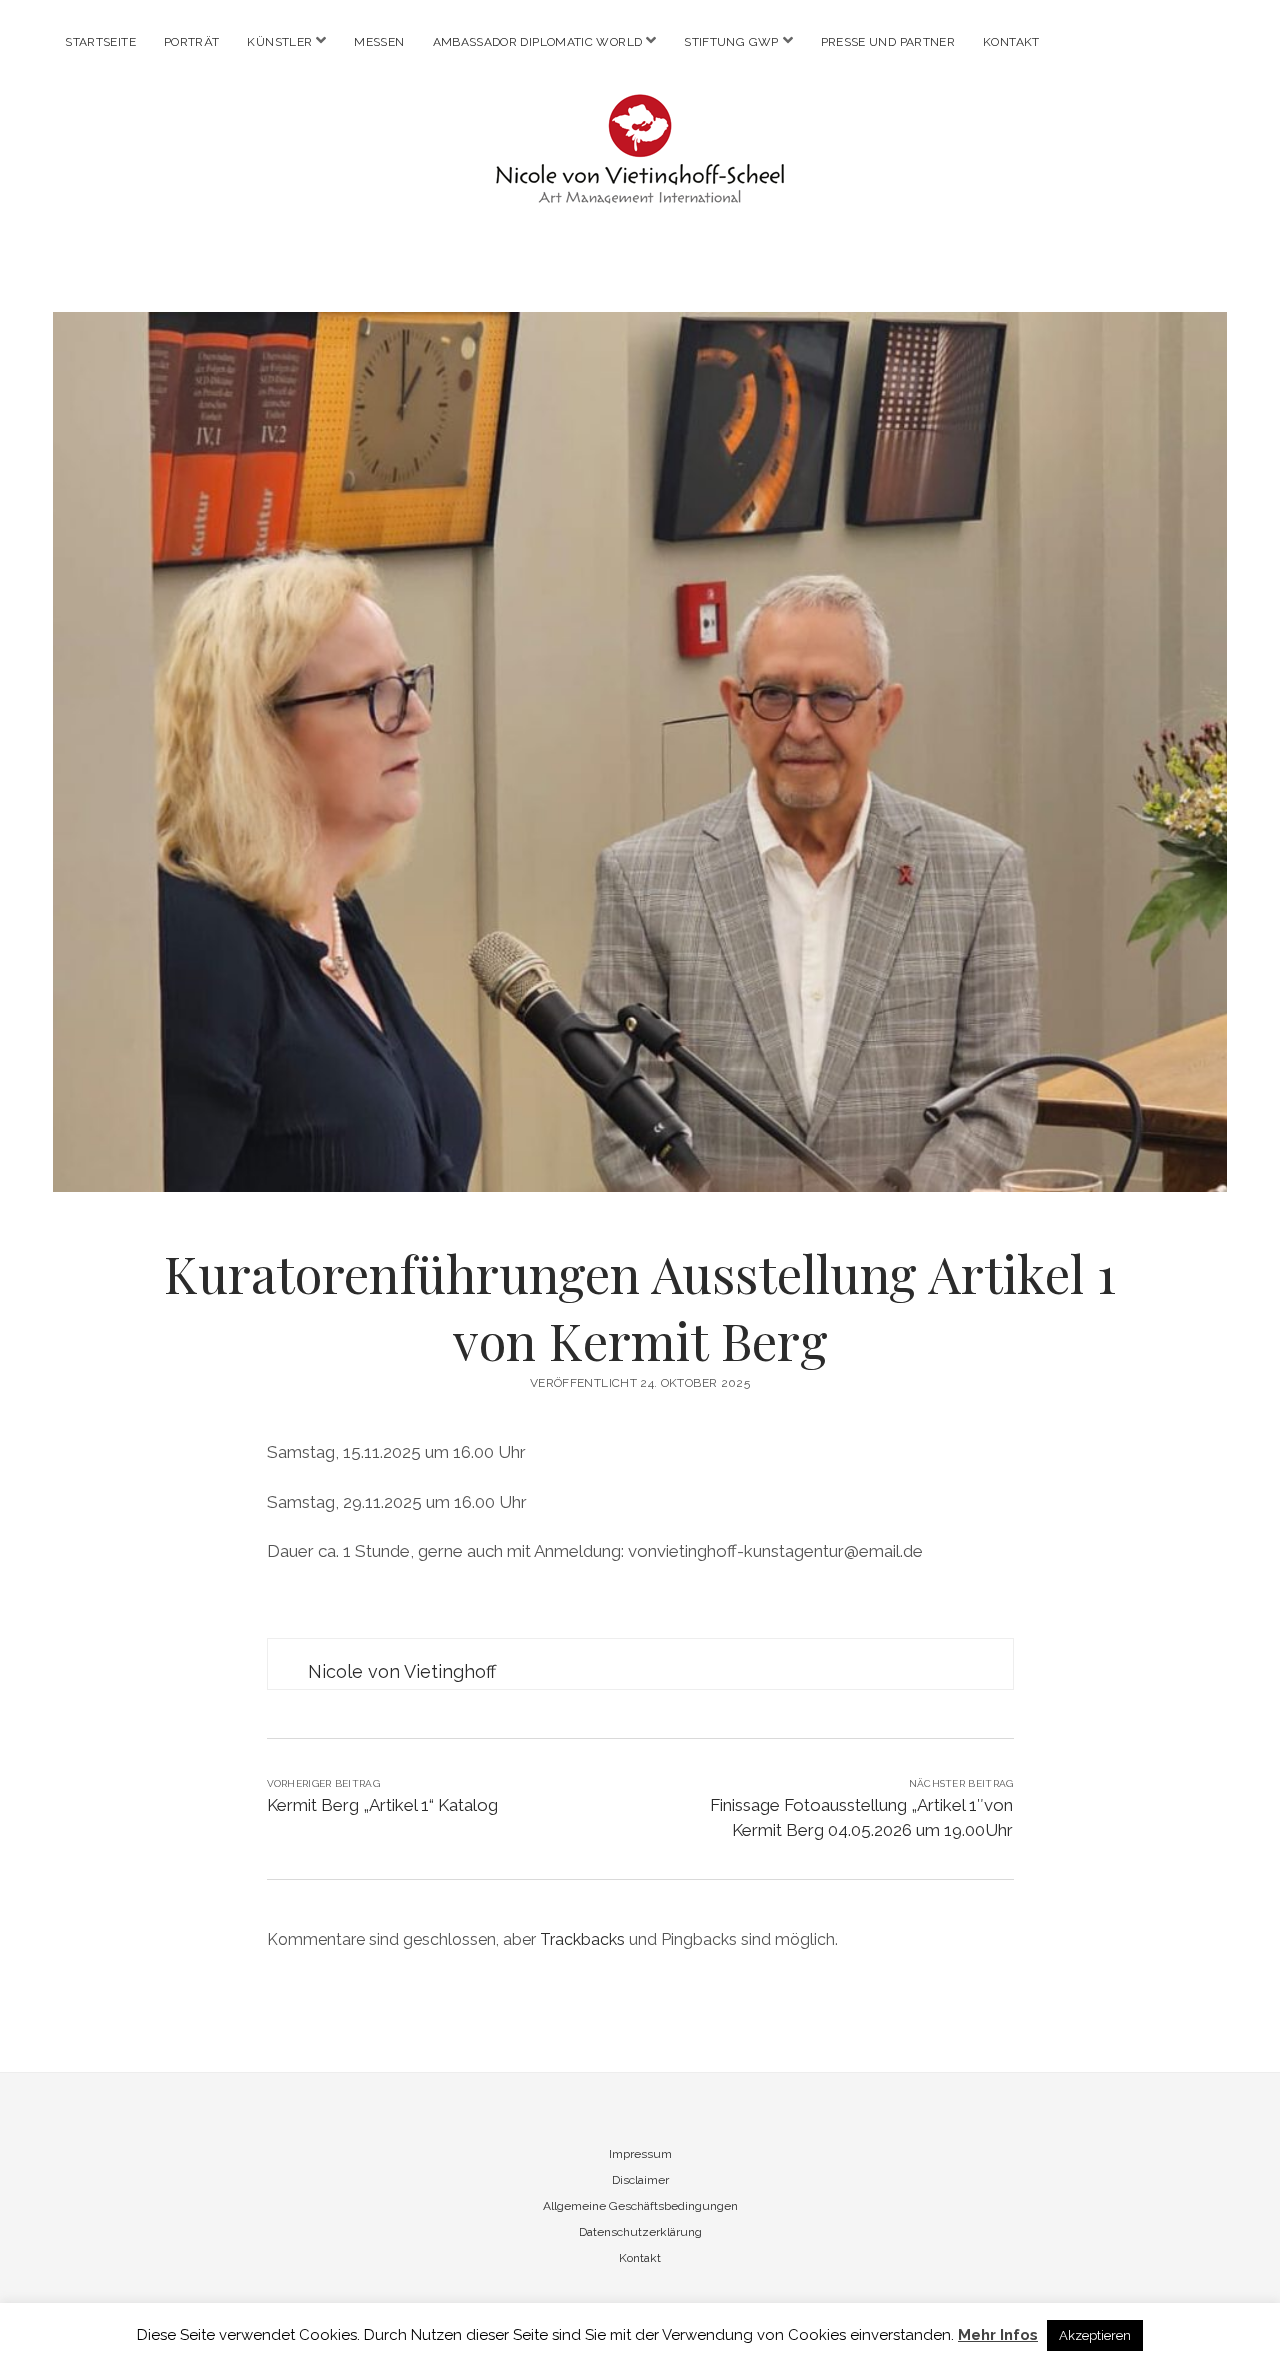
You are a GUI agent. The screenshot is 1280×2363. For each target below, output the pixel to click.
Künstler (279, 42)
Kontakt (1011, 42)
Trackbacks (582, 1939)
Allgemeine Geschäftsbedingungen (640, 2206)
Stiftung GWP (731, 42)
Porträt (192, 42)
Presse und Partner (888, 42)
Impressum (640, 2154)
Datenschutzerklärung (640, 2232)
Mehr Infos (998, 2335)
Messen (379, 42)
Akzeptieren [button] (1095, 2335)
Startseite (100, 42)
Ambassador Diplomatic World (538, 42)
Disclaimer (640, 2180)
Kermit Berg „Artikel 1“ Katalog (382, 1805)
